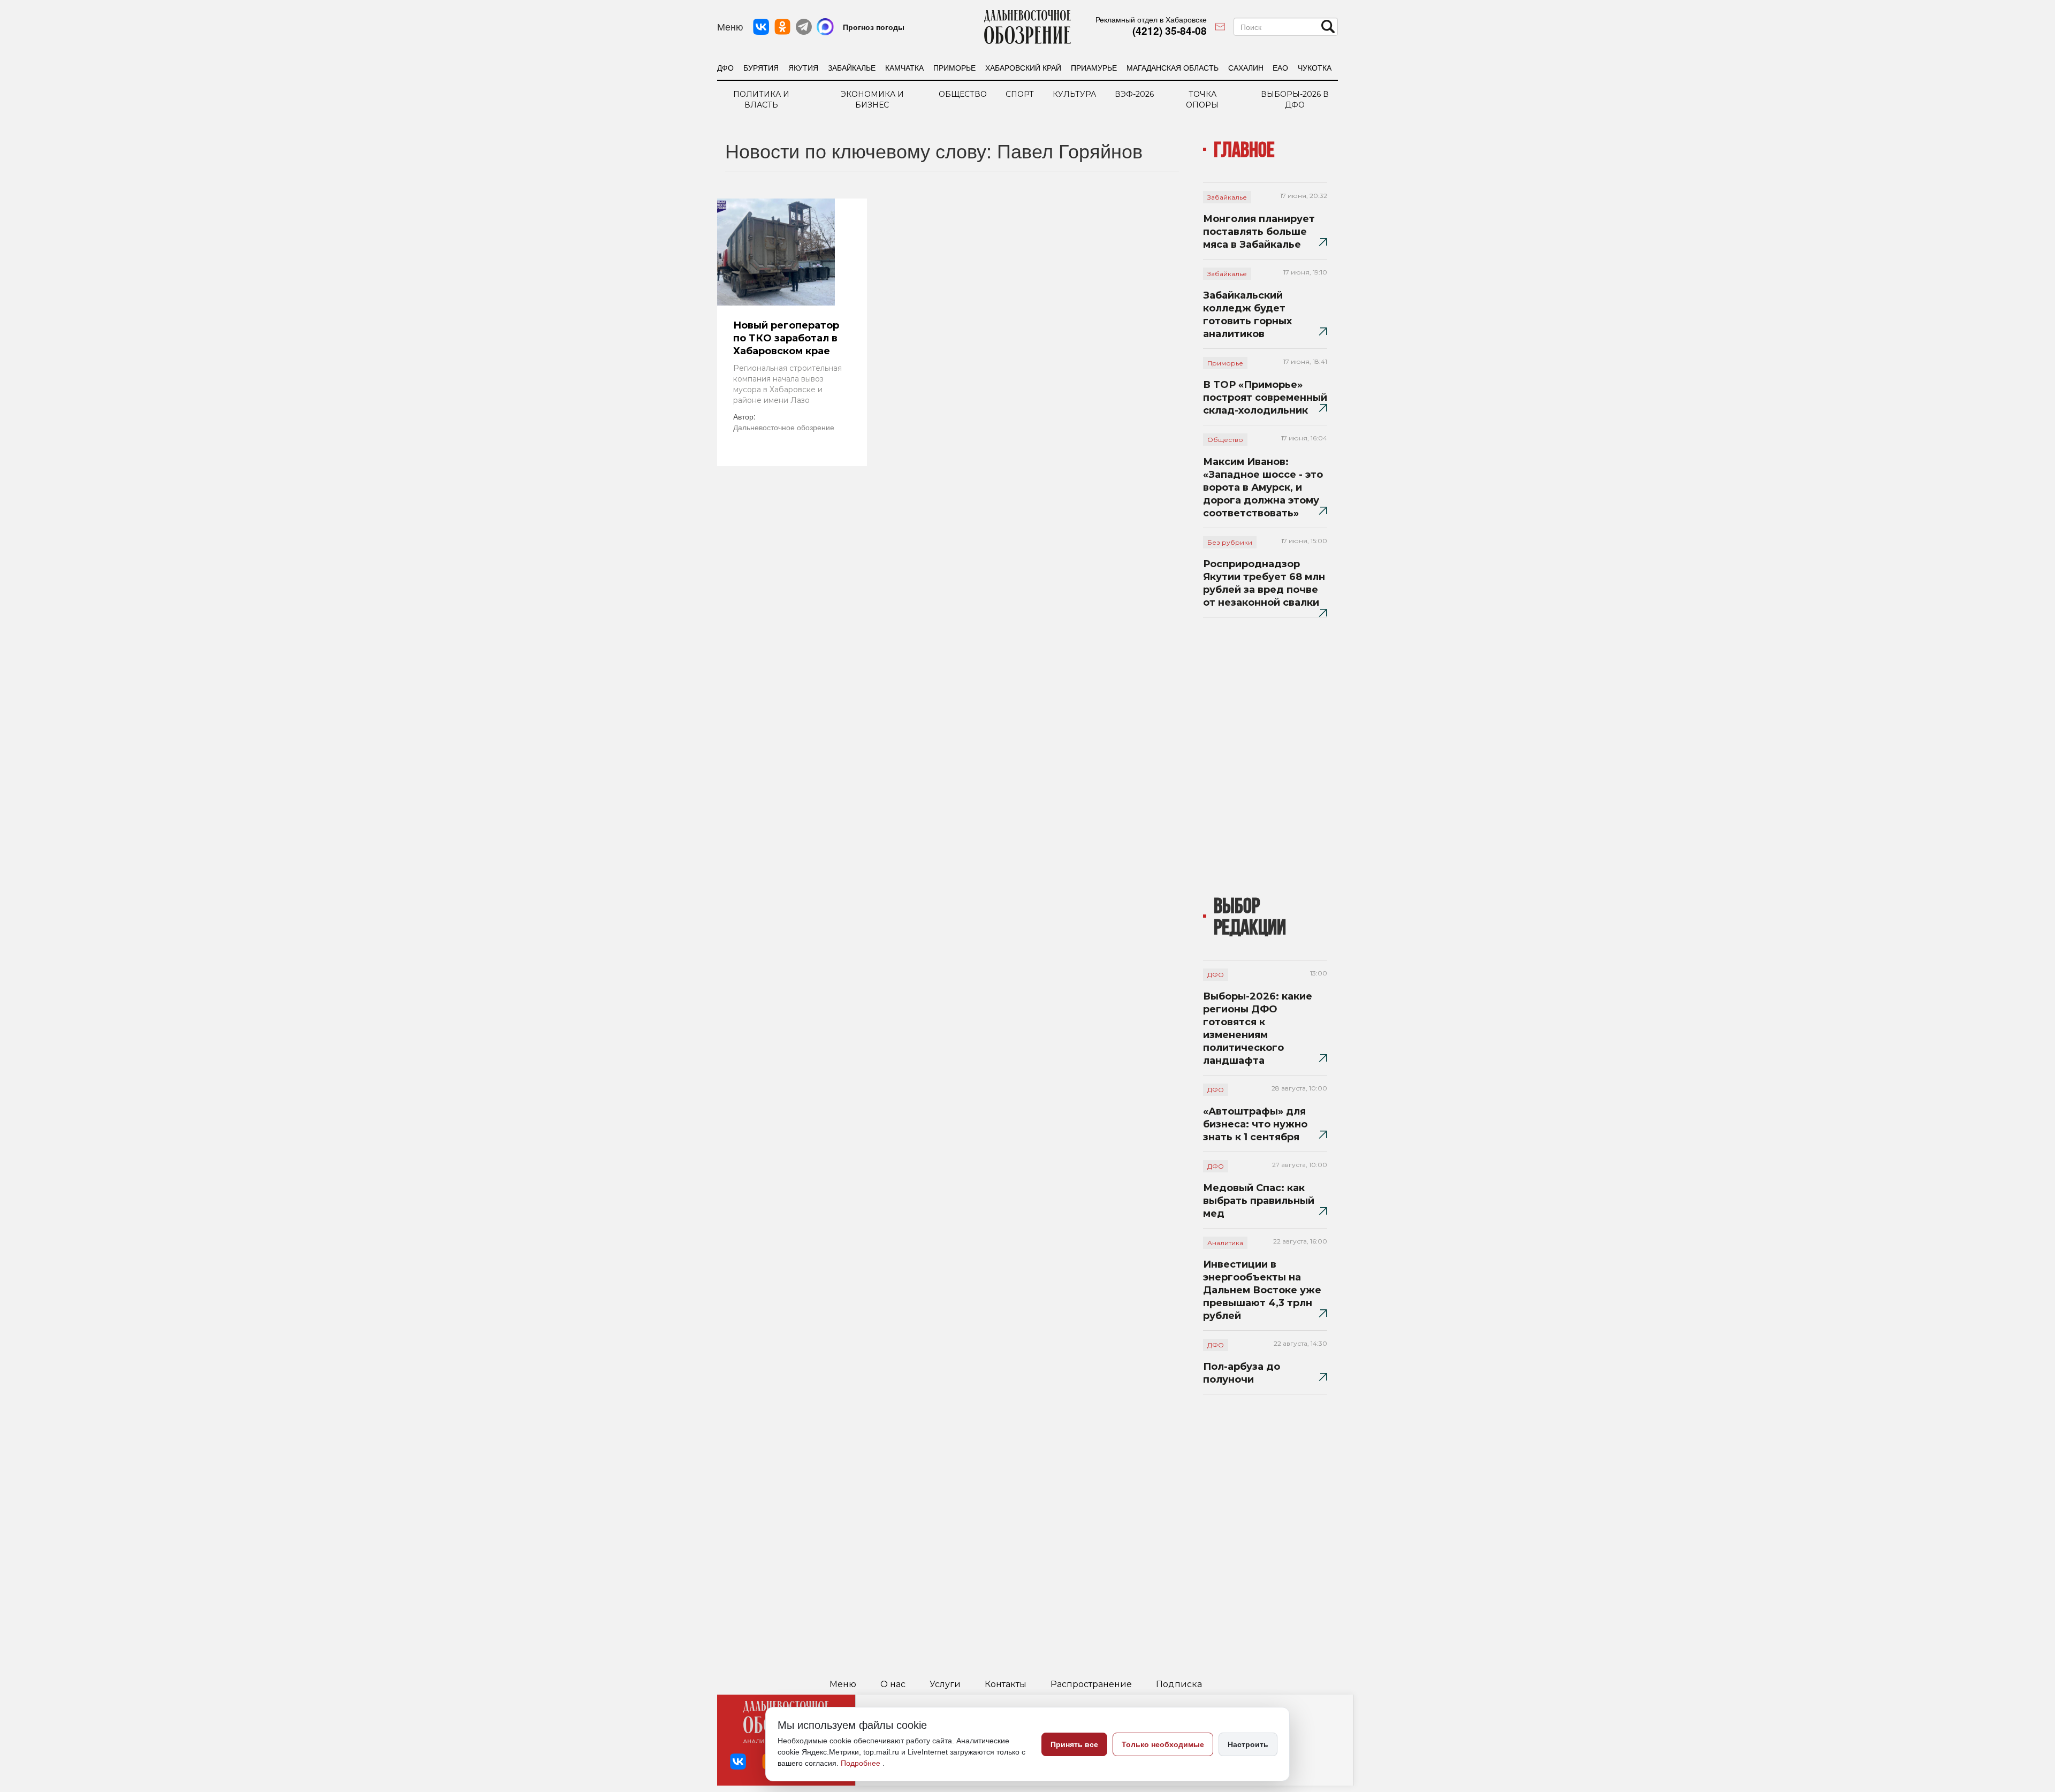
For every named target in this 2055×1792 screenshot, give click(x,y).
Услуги (945, 1684)
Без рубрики (1230, 542)
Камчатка (904, 67)
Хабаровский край (1023, 67)
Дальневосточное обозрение (784, 427)
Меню (843, 1684)
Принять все (1074, 1744)
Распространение (1091, 1684)
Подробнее (862, 1763)
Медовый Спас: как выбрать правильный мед (1259, 1201)
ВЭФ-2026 (1134, 94)
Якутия (803, 67)
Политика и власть (761, 100)
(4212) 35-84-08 (1170, 31)
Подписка (1179, 1684)
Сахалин (1246, 67)
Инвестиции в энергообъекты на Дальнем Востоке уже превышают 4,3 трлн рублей (1262, 1290)
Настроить (1248, 1744)
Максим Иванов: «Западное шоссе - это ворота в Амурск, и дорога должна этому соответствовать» (1263, 487)
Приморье (954, 67)
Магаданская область (1173, 67)
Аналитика (1225, 1243)
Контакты (1006, 1684)
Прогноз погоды (874, 27)
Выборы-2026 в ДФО (1295, 100)
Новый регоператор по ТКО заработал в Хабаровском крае (786, 338)
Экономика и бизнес (872, 100)
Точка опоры (1202, 100)
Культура (1074, 94)
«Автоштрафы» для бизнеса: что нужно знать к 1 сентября (1255, 1124)
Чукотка (1315, 67)
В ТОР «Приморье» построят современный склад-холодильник (1265, 398)
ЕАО (1280, 67)
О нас (893, 1684)
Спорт (1020, 94)
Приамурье (1094, 67)
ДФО (725, 67)
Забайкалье (852, 67)
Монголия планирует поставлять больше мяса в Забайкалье (1259, 232)
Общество (963, 94)
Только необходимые (1163, 1744)
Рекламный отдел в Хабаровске (1151, 19)
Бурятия (761, 67)
